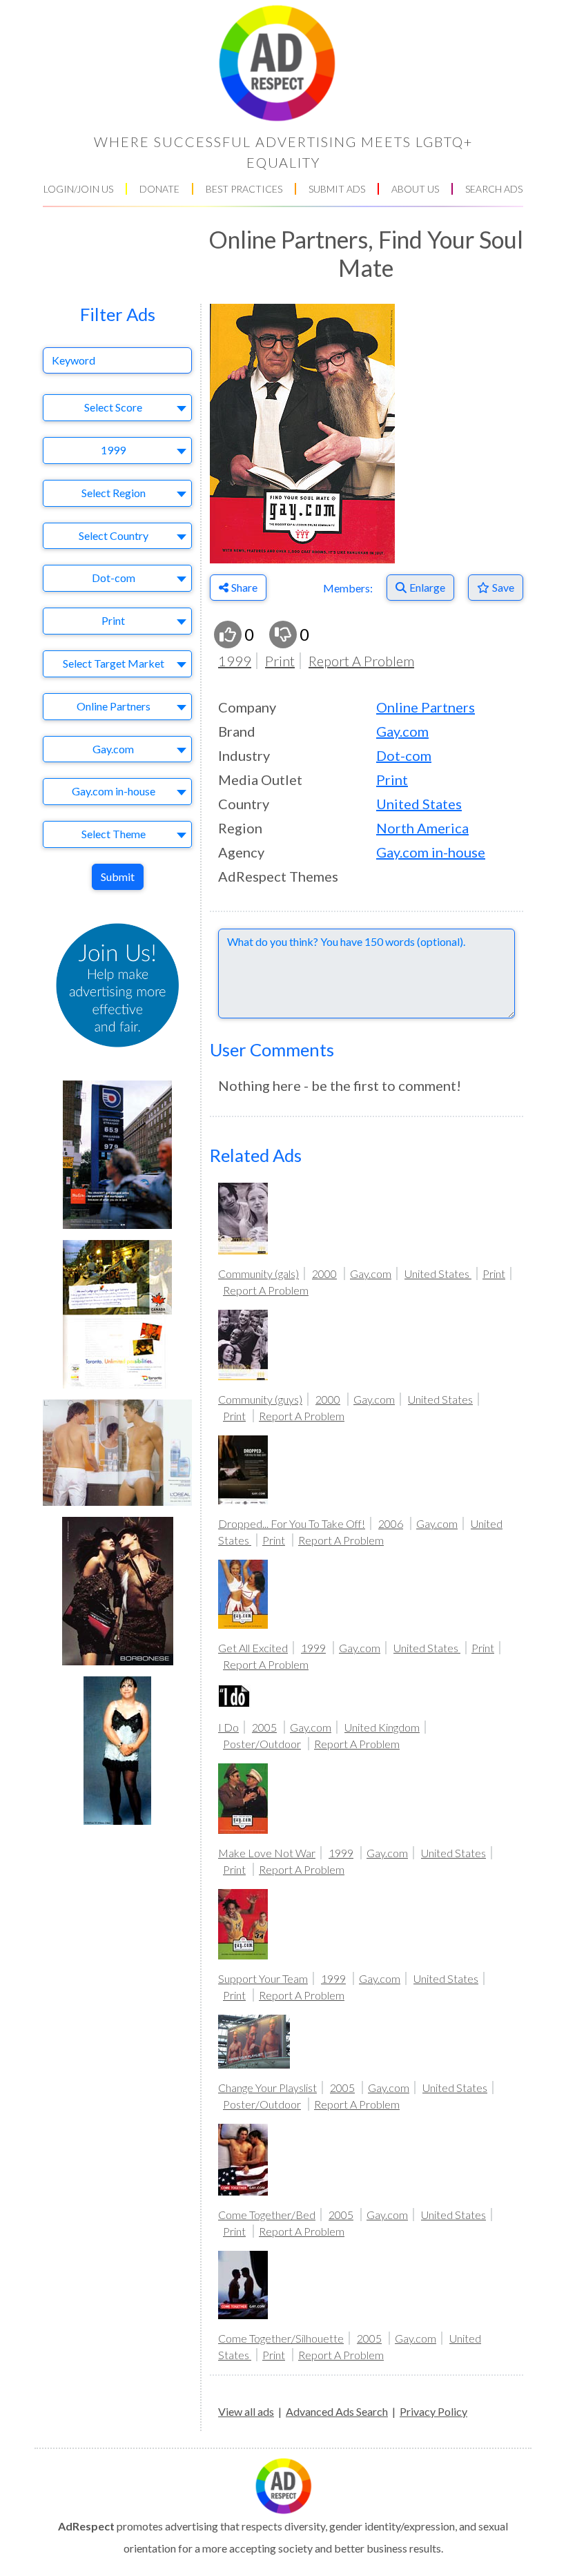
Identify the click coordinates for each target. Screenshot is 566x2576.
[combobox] (117, 408)
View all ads (246, 2411)
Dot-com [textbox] (114, 578)
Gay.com (402, 731)
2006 (391, 1523)
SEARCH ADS (494, 189)
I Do (228, 1727)
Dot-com (404, 755)
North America (422, 828)
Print (280, 661)
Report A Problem (361, 661)
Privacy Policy (433, 2411)
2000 (324, 1274)
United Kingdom (382, 1727)
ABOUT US (415, 189)
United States (419, 804)
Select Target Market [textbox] (114, 663)
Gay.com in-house (431, 852)
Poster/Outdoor (262, 1744)
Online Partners (426, 707)
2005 (264, 1727)
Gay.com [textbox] (113, 749)
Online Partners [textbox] (114, 706)
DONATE (159, 189)
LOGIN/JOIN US (78, 189)
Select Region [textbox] (114, 493)
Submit (118, 877)
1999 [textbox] (113, 450)
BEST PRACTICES (244, 189)
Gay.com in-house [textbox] (114, 791)
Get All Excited (253, 1648)
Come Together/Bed (267, 2215)
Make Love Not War (267, 1853)
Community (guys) (260, 1399)
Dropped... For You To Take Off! (292, 1523)
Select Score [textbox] (113, 407)
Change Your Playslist (267, 2088)
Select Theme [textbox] (114, 834)
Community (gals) (258, 1274)
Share (244, 587)
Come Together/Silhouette (281, 2338)
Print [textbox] (113, 620)
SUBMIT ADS (337, 189)
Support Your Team (263, 1978)
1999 (235, 661)
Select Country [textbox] (114, 535)
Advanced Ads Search (337, 2411)
